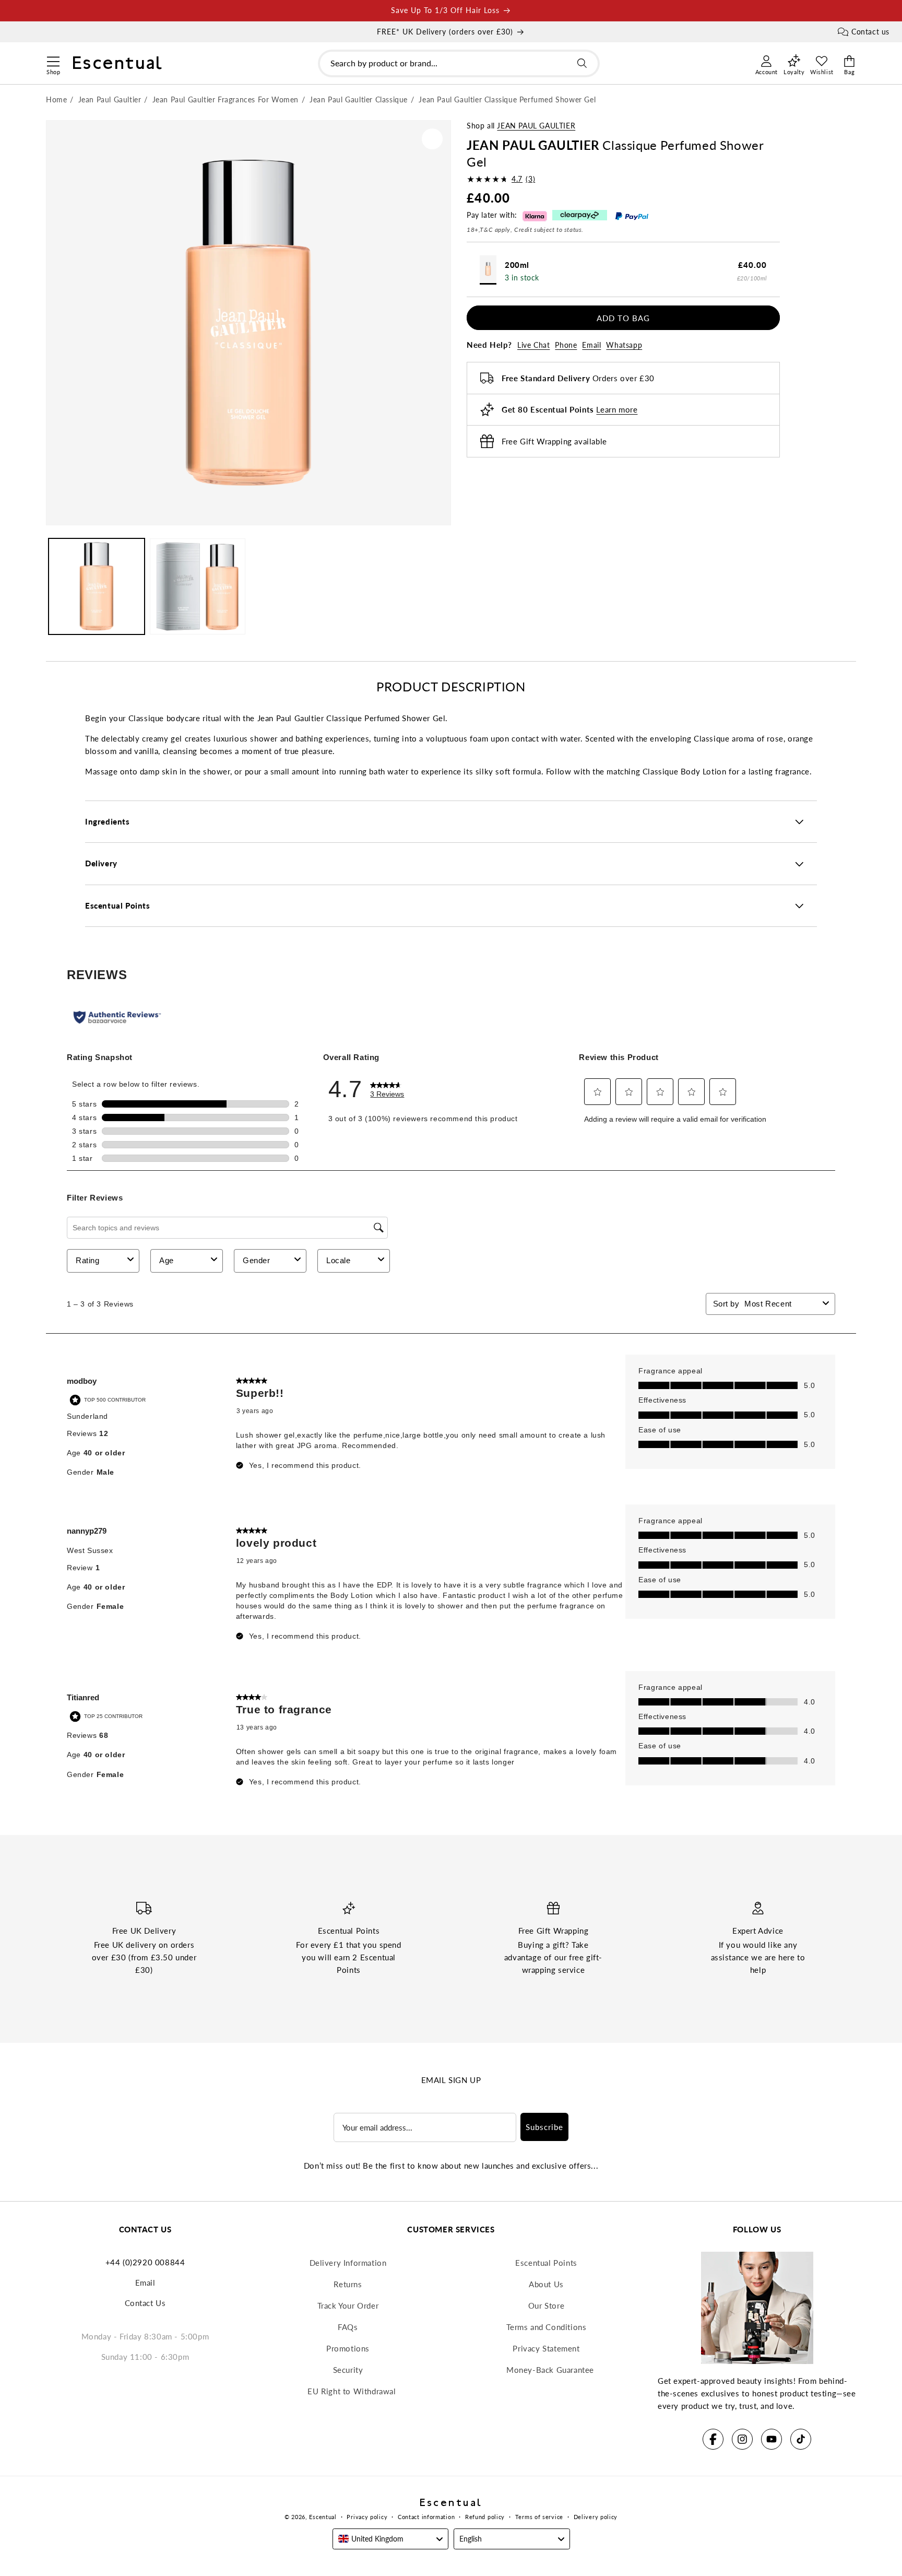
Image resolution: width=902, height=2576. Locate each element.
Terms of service (539, 2517)
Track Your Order (348, 2306)
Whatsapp (624, 345)
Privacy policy (367, 2517)
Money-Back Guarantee (550, 2370)
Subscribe (544, 2127)
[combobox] (459, 63)
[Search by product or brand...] (582, 63)
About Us (546, 2284)
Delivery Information (348, 2263)
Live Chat (533, 345)
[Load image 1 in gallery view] (97, 586)
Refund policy (485, 2517)
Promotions (348, 2348)
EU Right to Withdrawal (352, 2391)
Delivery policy (596, 2517)
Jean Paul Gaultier (536, 126)
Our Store (546, 2306)
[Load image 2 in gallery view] (198, 586)
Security (348, 2370)
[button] (53, 60)
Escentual (323, 2517)
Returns (348, 2284)
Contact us (870, 32)
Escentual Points (546, 2263)
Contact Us (145, 2303)
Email (591, 345)
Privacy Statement (546, 2348)
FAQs (348, 2327)
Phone (566, 345)
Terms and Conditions (547, 2327)
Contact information (426, 2517)
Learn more (617, 409)
